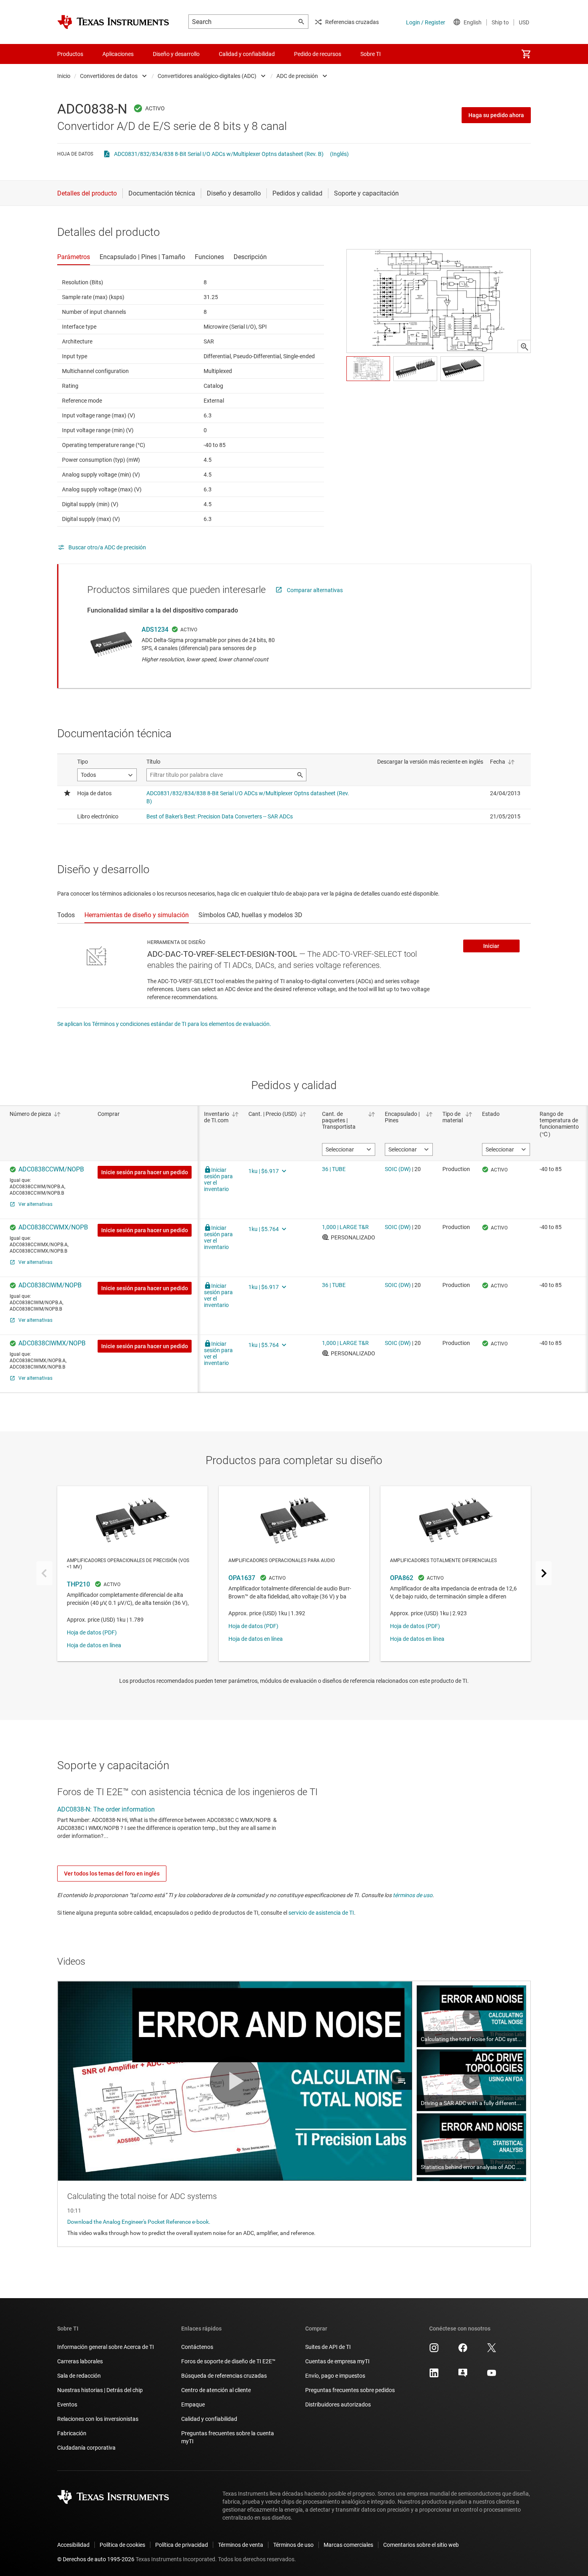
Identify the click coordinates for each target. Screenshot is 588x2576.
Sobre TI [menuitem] (371, 54)
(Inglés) (339, 154)
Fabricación (72, 2433)
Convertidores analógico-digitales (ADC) (207, 76)
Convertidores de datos (109, 76)
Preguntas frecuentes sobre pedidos (350, 2390)
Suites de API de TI (328, 2347)
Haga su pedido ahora (496, 115)
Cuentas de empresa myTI (337, 2361)
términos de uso (413, 1895)
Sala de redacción (79, 2376)
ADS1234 (155, 630)
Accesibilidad (73, 2545)
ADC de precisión (297, 76)
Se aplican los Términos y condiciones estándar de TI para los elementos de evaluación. (164, 1024)
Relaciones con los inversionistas (98, 2419)
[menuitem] (526, 54)
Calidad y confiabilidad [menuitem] (247, 54)
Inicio (64, 76)
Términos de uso (293, 2545)
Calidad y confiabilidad (209, 2419)
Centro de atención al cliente (216, 2390)
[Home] (113, 22)
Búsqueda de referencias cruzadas (224, 2376)
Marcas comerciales (348, 2545)
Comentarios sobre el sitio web (421, 2545)
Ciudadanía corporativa (86, 2448)
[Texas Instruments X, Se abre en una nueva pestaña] (492, 2351)
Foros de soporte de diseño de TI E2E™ (228, 2361)
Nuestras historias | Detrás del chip (100, 2390)
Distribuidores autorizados (338, 2404)
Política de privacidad (182, 2545)
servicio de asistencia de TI (321, 1913)
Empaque (193, 2404)
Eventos (67, 2404)
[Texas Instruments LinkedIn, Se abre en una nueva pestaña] (434, 2376)
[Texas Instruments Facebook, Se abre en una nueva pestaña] (463, 2351)
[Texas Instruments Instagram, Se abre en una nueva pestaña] (434, 2351)
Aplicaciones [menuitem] (118, 54)
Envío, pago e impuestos (335, 2376)
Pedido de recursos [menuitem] (318, 54)
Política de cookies (122, 2545)
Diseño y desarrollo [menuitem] (176, 54)
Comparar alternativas (315, 590)
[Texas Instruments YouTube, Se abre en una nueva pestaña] (492, 2376)
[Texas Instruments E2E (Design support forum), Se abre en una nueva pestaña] (463, 2376)
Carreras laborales (80, 2361)
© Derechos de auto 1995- (96, 2559)
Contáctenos (197, 2347)
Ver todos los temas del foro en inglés (112, 1874)
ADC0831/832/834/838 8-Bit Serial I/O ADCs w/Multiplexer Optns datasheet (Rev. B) (219, 154)
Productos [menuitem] (70, 54)
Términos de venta (241, 2545)
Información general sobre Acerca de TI (106, 2347)
